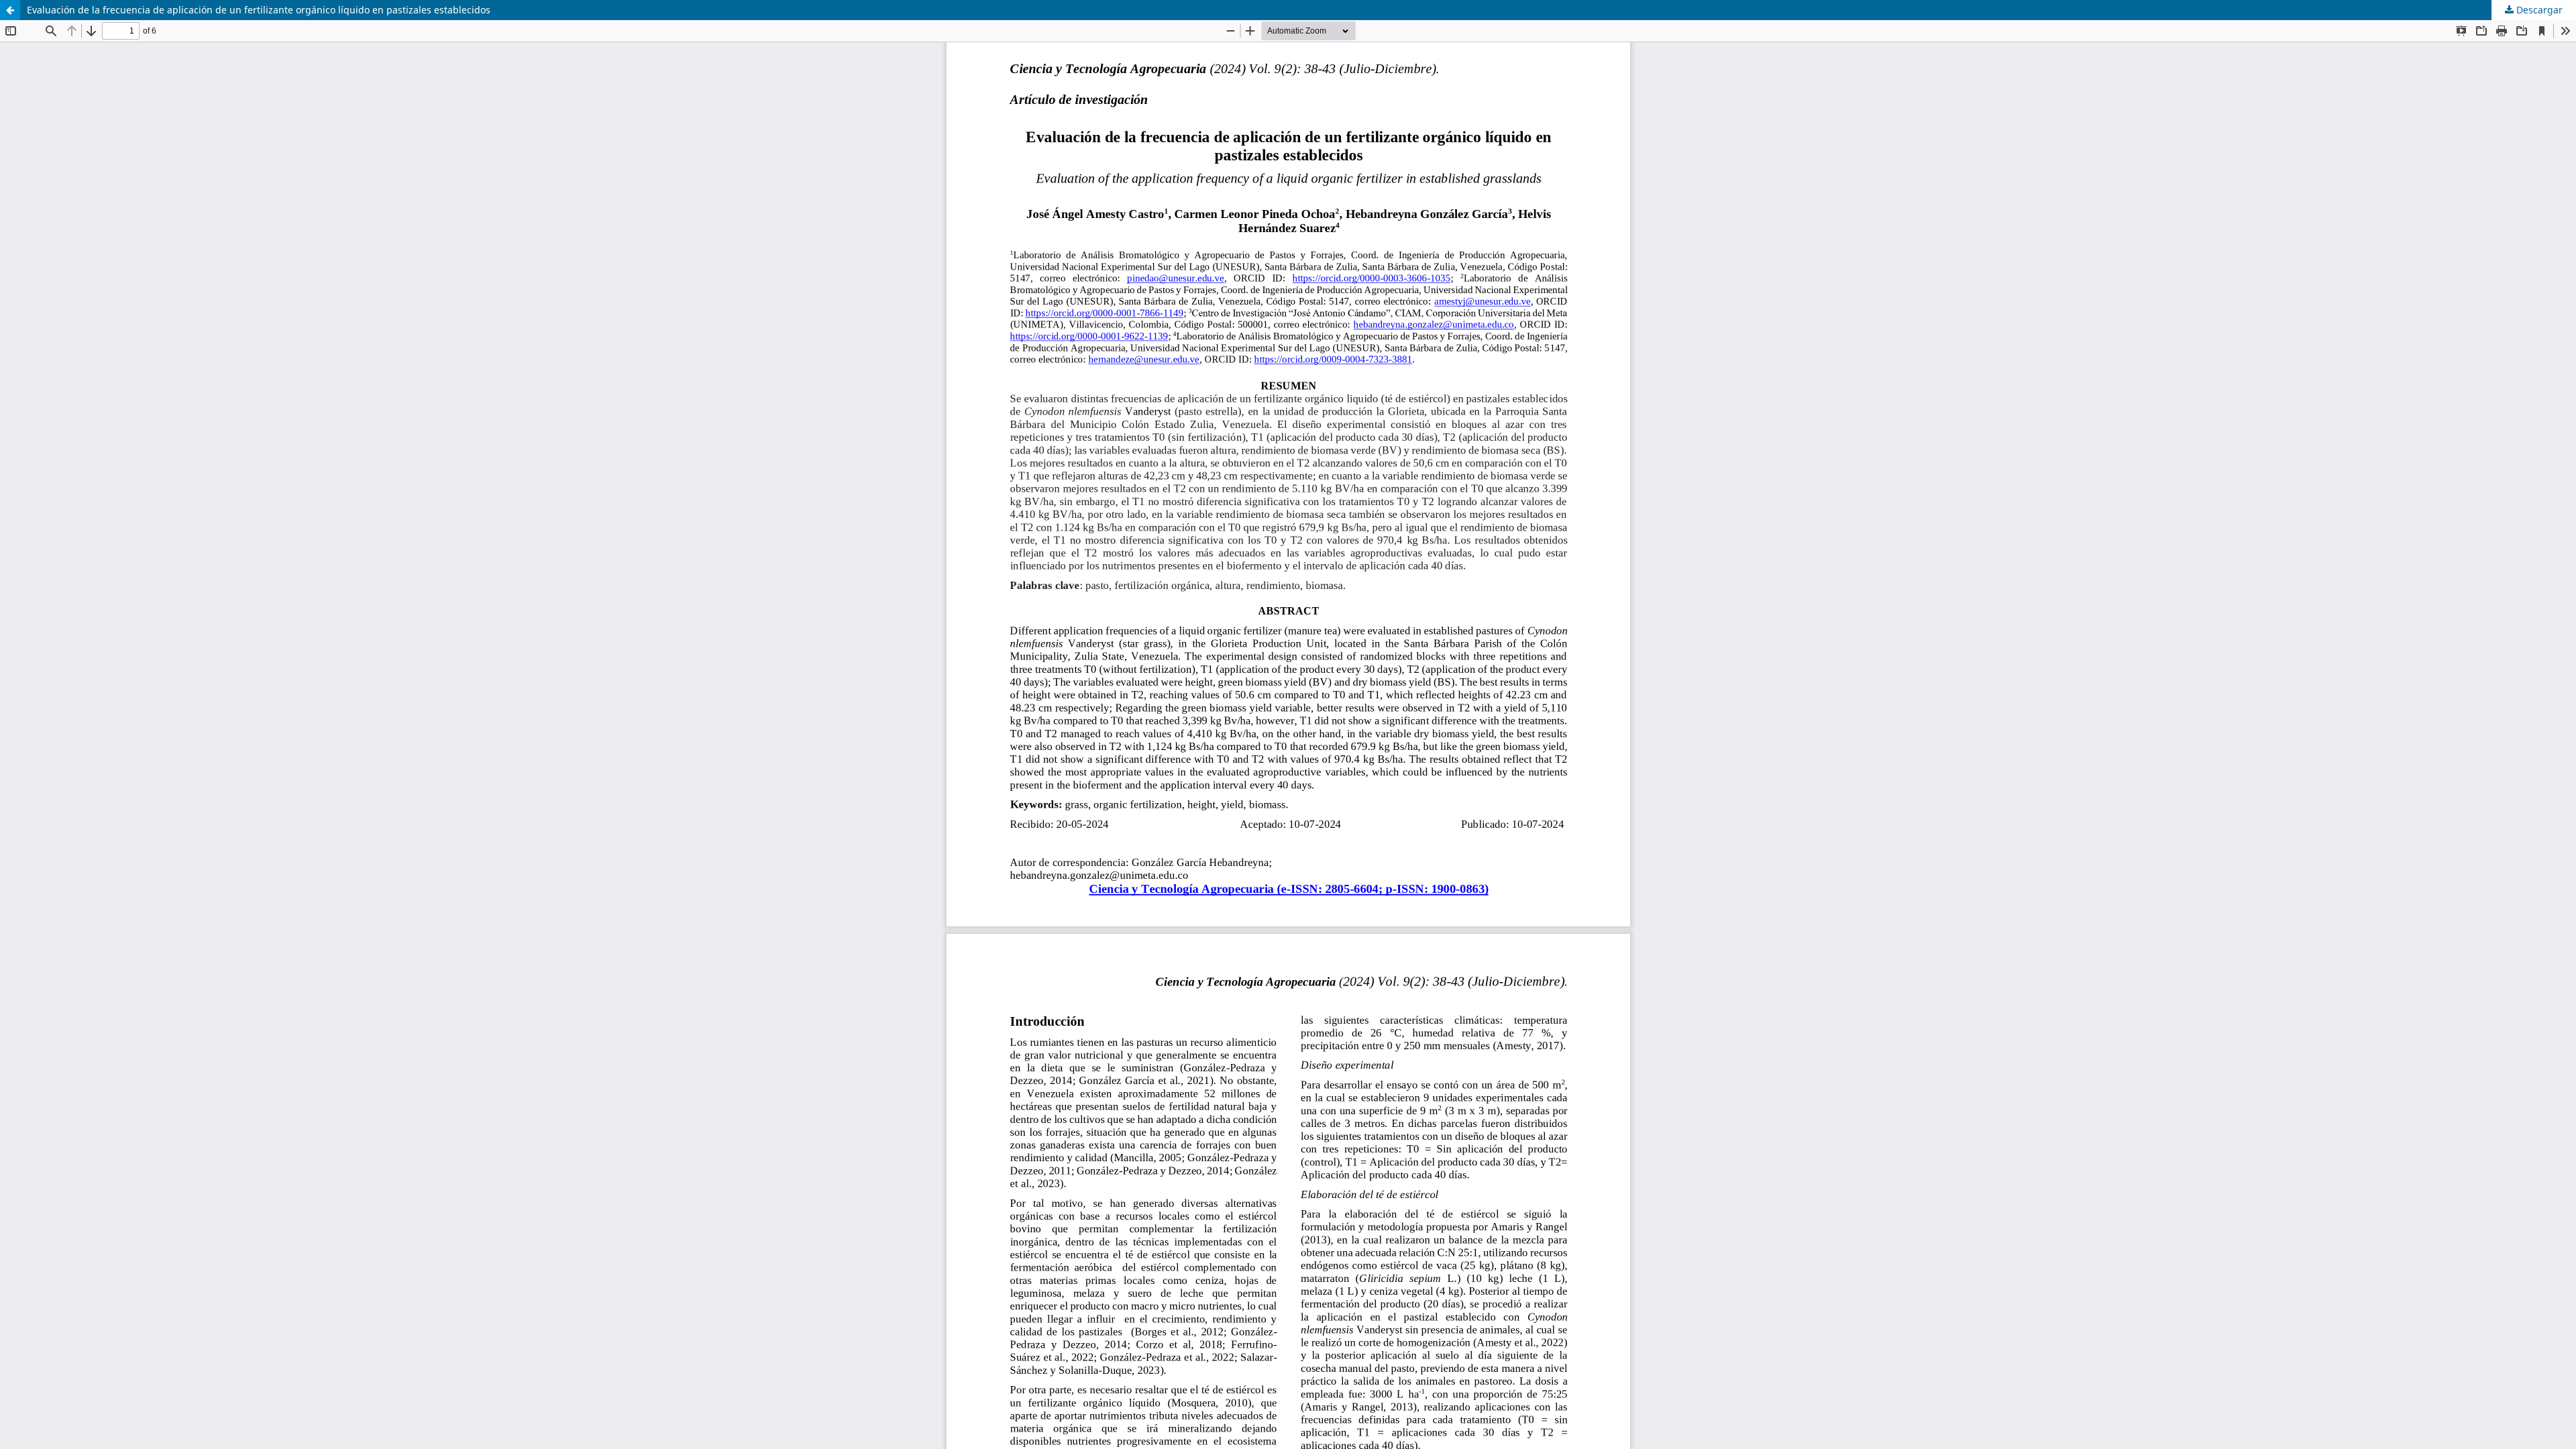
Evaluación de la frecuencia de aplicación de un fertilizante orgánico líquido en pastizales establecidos (259, 10)
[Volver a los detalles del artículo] (10, 10)
